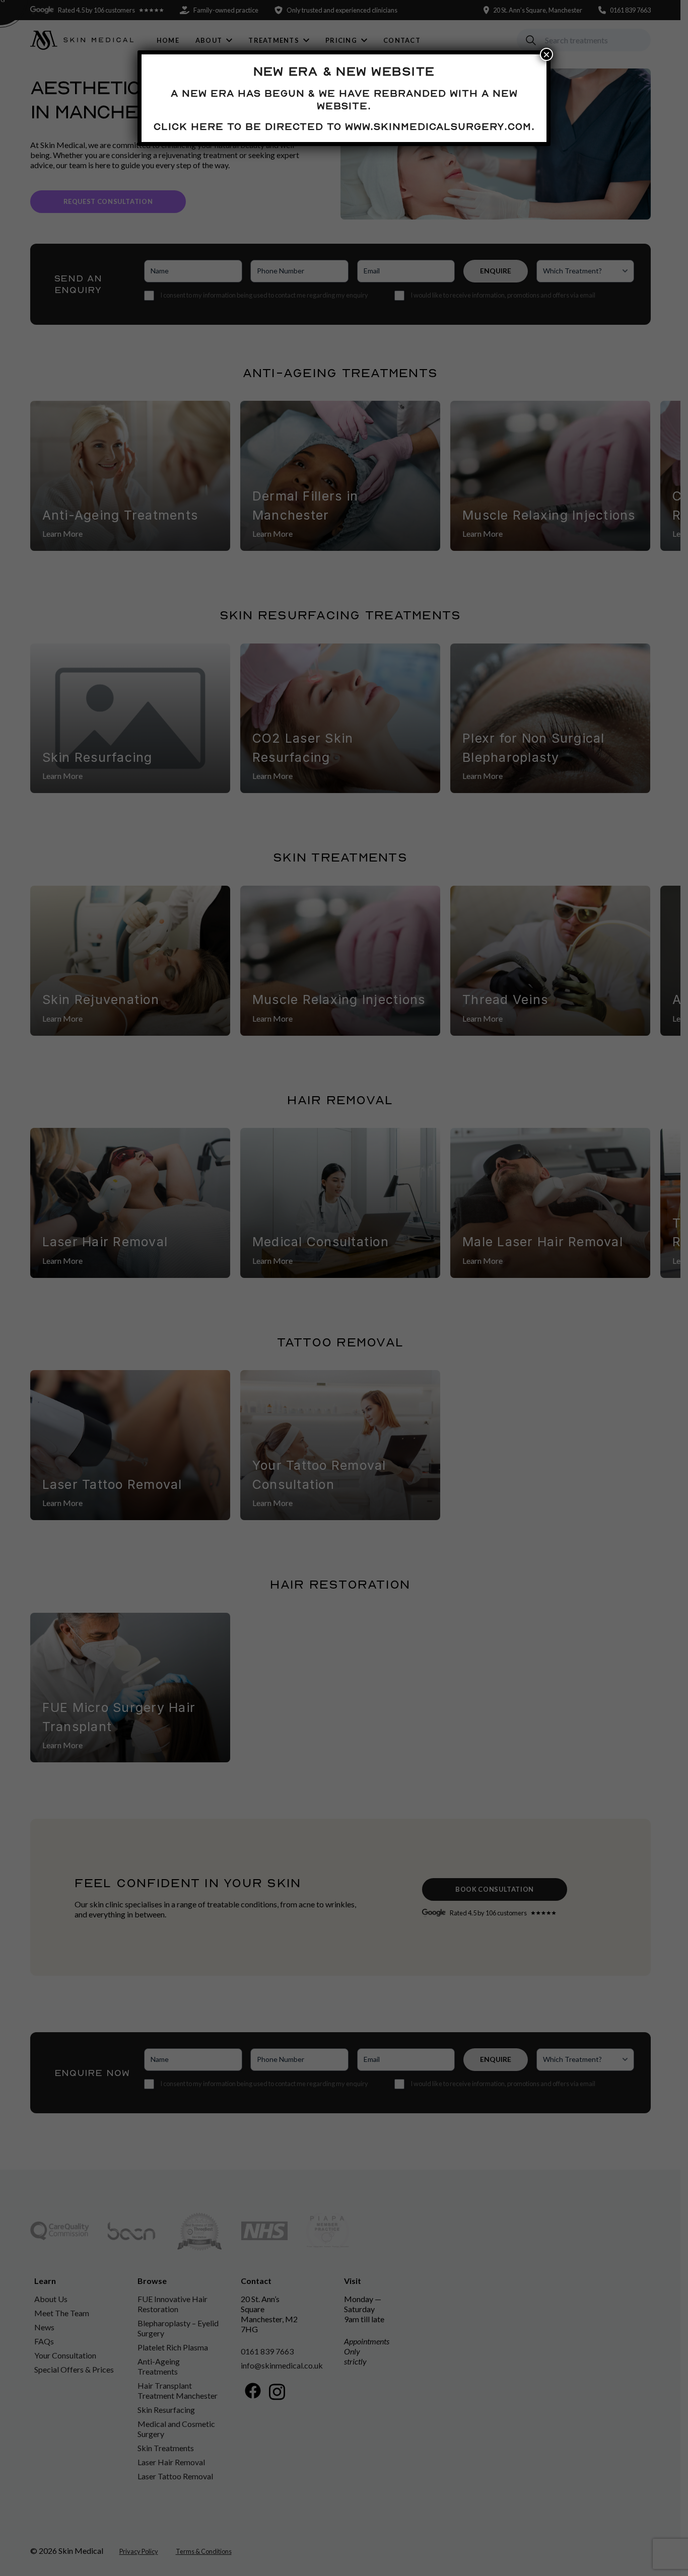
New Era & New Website (344, 71)
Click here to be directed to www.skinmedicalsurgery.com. (344, 126)
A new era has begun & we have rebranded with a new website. (344, 99)
